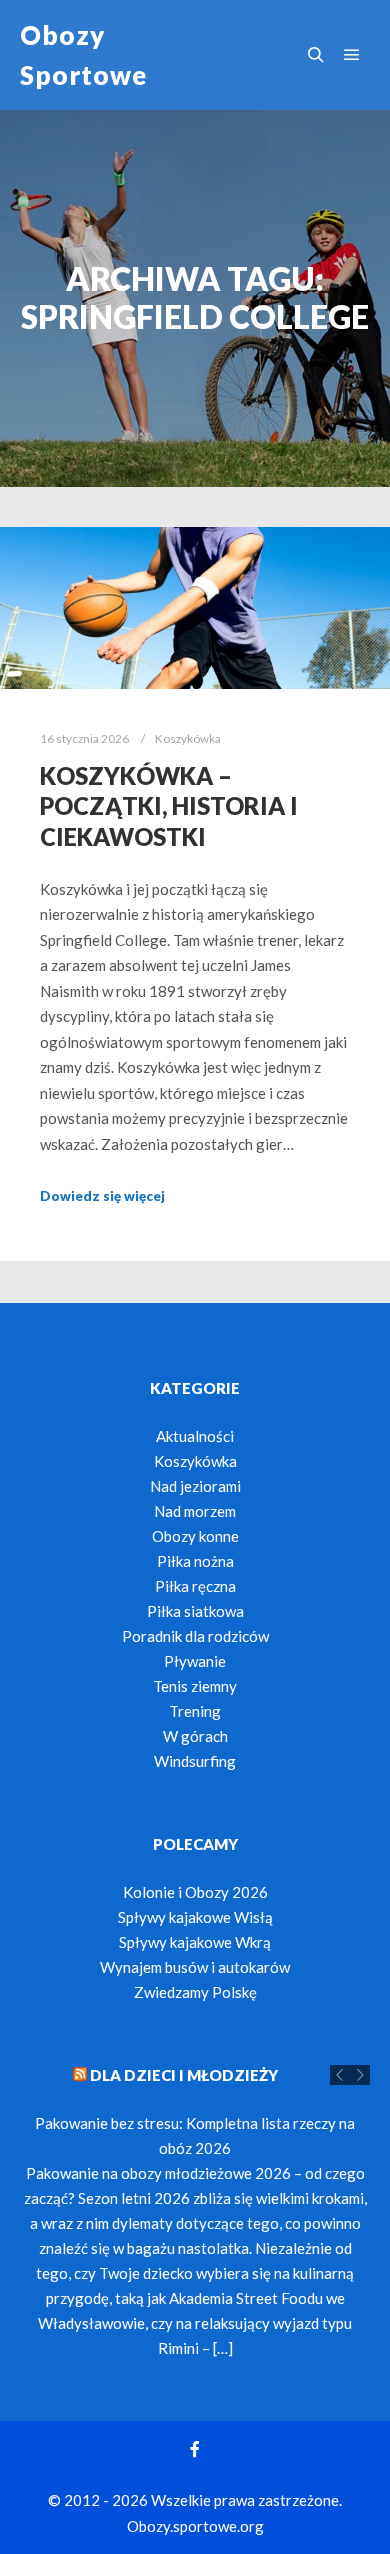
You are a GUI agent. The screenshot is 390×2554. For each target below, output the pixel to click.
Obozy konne (195, 1536)
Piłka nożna (195, 1561)
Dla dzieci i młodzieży (184, 2075)
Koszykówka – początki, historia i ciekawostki (169, 806)
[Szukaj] (316, 55)
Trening (195, 1711)
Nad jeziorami (195, 1486)
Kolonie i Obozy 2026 (195, 1892)
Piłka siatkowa (195, 1611)
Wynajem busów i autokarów (195, 1967)
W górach (195, 1736)
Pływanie (195, 1661)
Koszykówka (188, 738)
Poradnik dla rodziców (195, 1636)
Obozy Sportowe (83, 55)
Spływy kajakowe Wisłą (195, 1917)
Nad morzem (195, 1511)
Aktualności (195, 1436)
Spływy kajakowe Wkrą (195, 1942)
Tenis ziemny (195, 1686)
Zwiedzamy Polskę (195, 1992)
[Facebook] (195, 2449)
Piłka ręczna (195, 1586)
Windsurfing (195, 1761)
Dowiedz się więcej (102, 1196)
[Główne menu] (352, 55)
